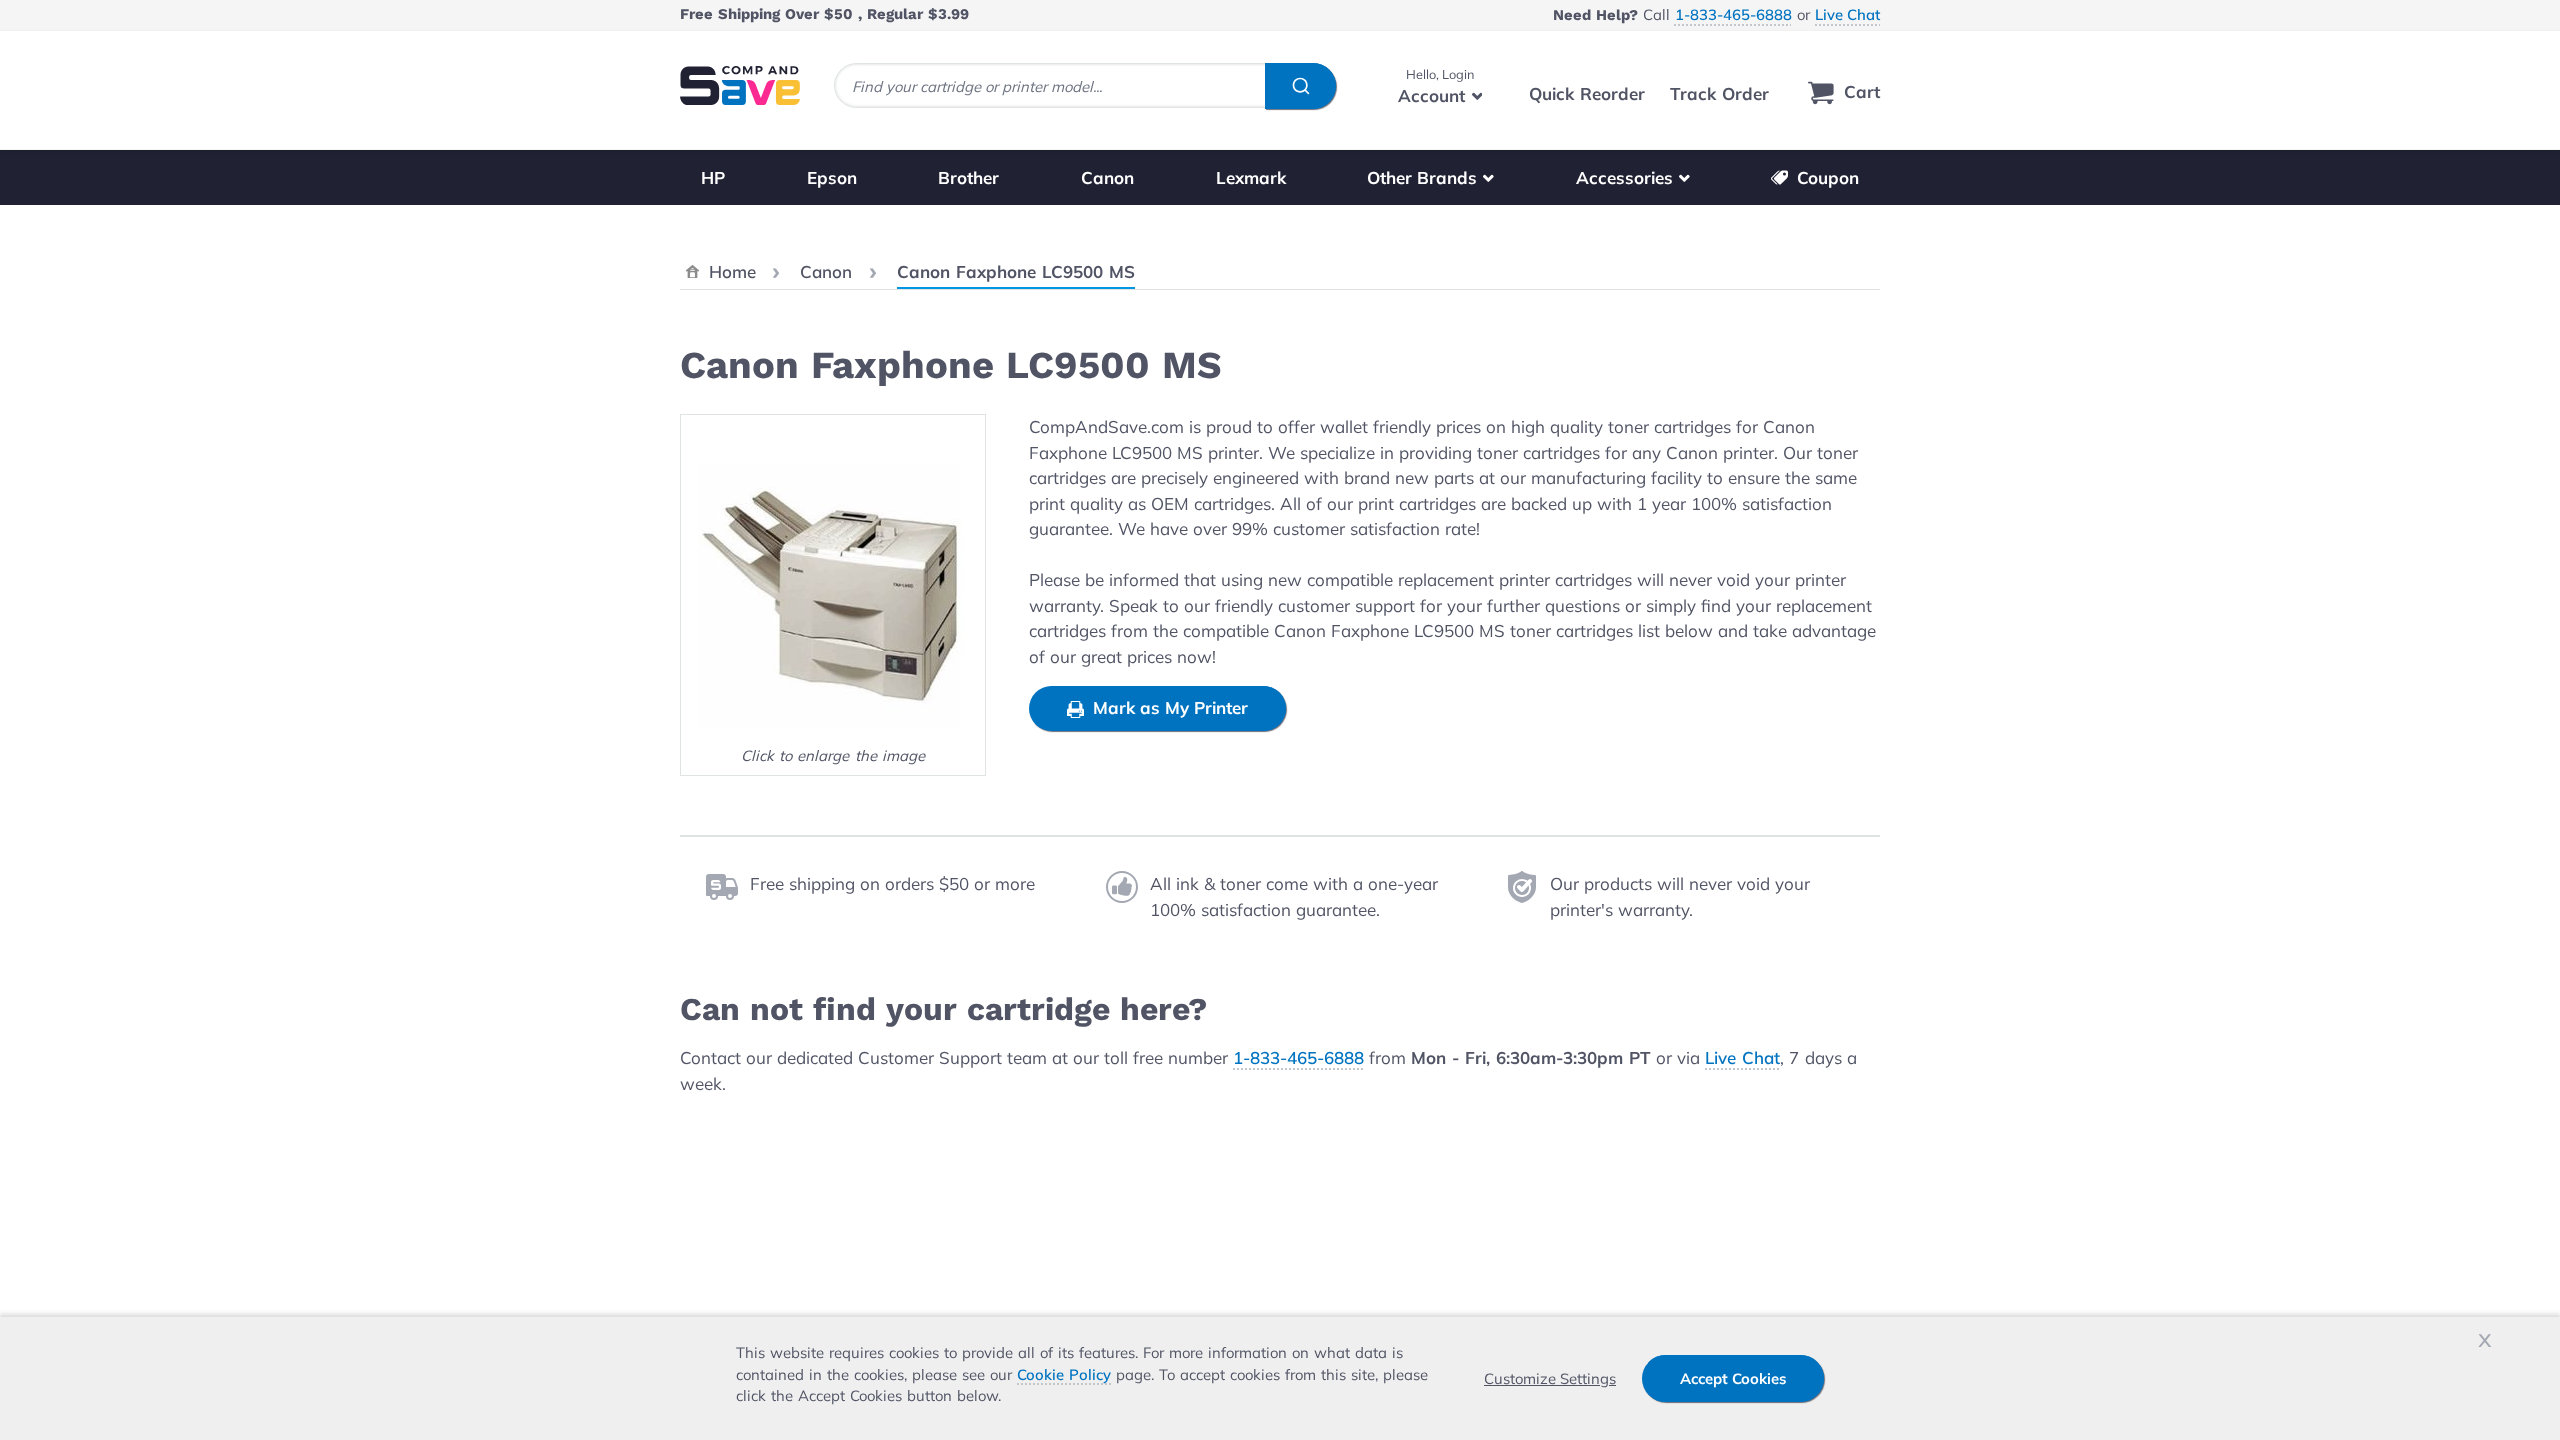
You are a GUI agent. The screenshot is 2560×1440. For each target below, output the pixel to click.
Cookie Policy (1064, 1374)
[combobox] (1085, 85)
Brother (968, 177)
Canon (1107, 177)
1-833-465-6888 (1733, 14)
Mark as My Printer (1168, 707)
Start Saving (1795, 1279)
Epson (832, 177)
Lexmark (1251, 177)
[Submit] (1300, 86)
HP (713, 177)
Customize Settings (1550, 1378)
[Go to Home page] (740, 85)
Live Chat (1847, 14)
